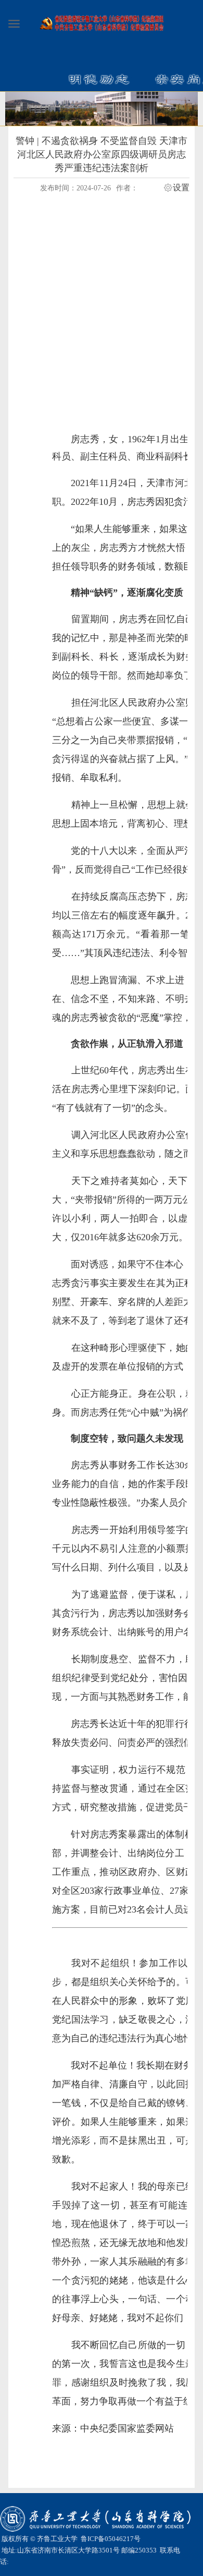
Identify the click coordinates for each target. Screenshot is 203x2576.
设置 (181, 188)
